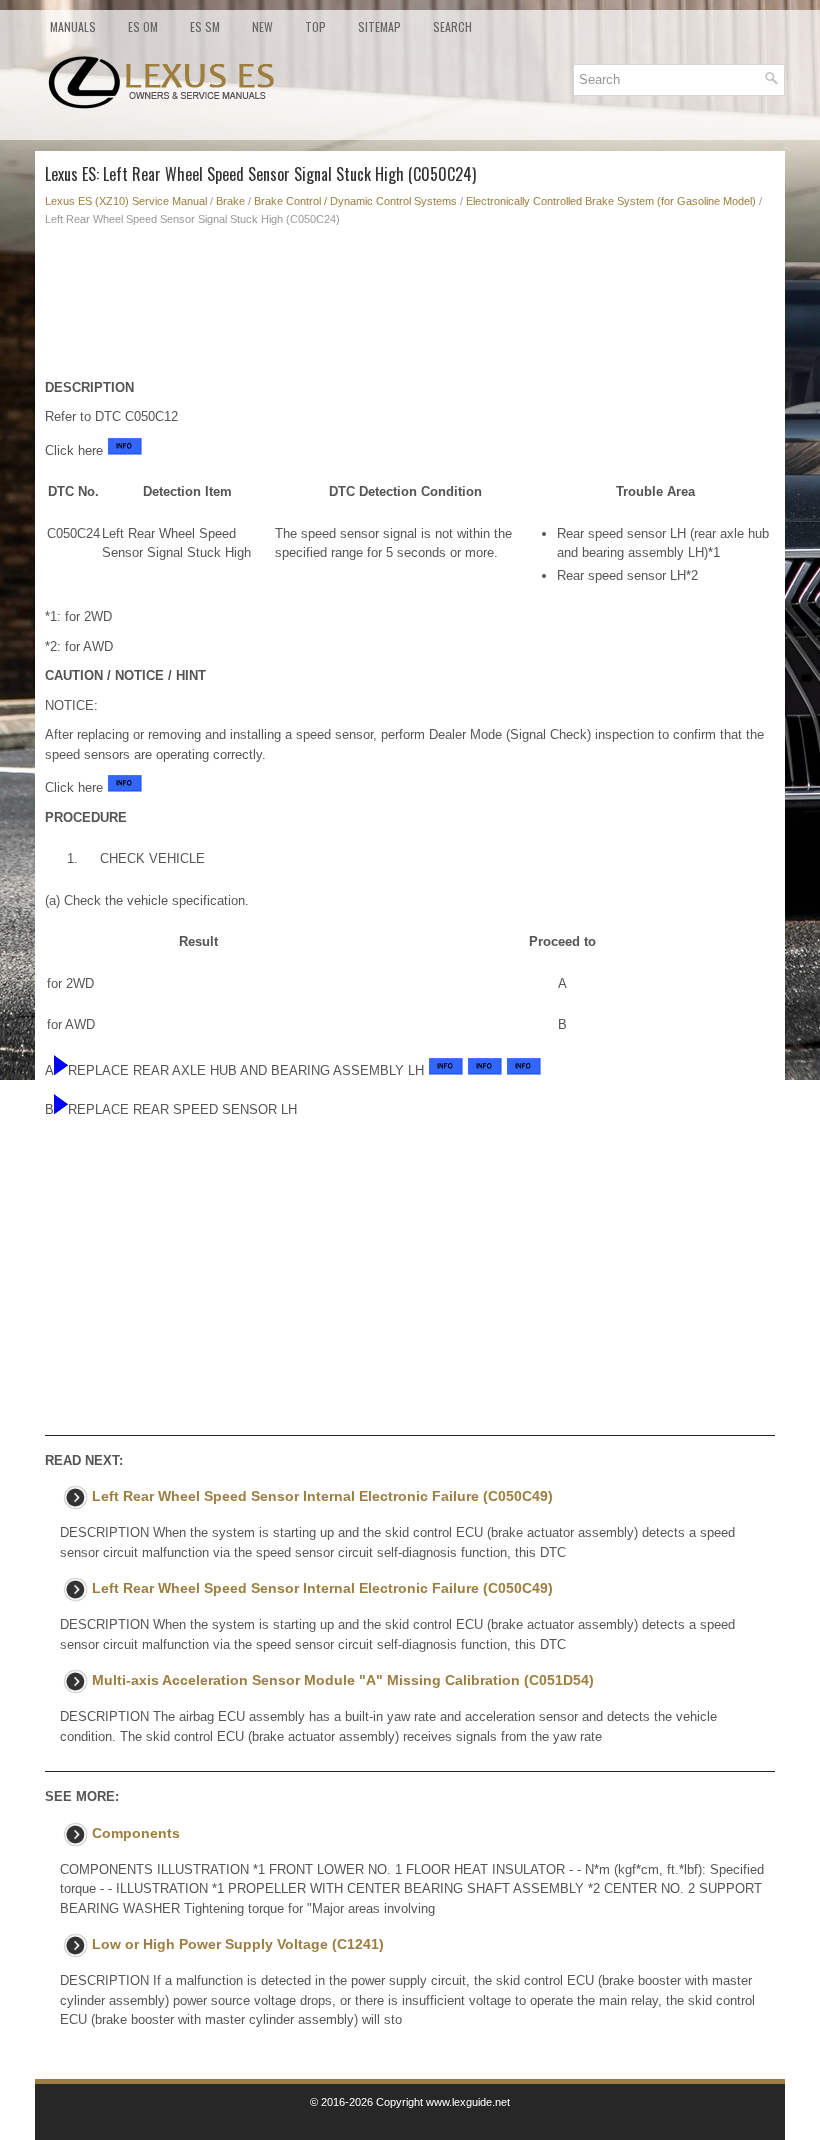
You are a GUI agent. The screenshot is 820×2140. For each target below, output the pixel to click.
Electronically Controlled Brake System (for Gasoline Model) (611, 201)
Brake (230, 201)
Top (315, 26)
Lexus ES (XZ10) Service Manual (126, 201)
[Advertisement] (410, 308)
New (262, 26)
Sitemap (379, 26)
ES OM (143, 26)
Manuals (73, 26)
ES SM (205, 26)
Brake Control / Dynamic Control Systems (355, 201)
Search (452, 26)
